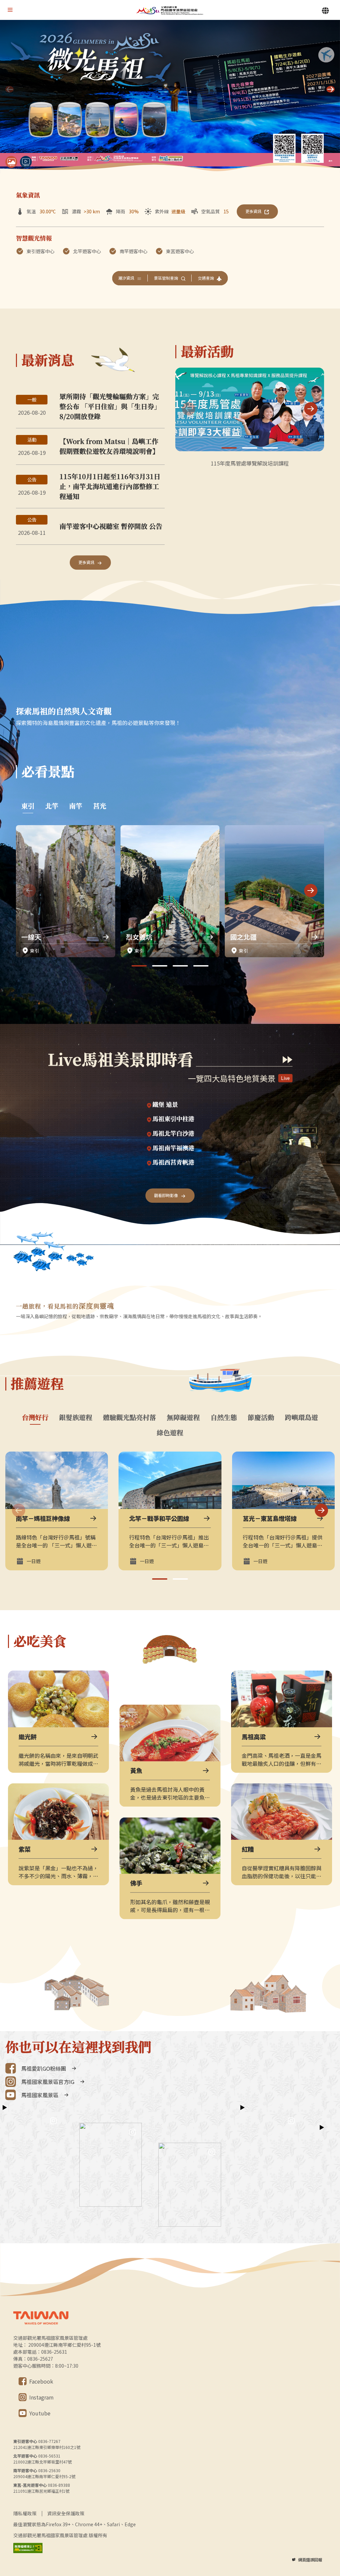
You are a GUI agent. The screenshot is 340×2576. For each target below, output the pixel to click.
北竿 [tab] (52, 806)
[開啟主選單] (10, 10)
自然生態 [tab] (224, 1417)
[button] (331, 89)
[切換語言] (325, 11)
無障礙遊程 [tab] (183, 1417)
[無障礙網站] (28, 2548)
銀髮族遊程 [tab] (76, 1417)
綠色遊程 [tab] (170, 1433)
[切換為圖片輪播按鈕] (11, 162)
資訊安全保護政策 (66, 2513)
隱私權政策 (25, 2513)
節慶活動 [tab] (261, 1417)
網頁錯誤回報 (310, 2560)
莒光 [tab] (100, 806)
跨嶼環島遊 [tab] (301, 1417)
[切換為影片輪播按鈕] (26, 162)
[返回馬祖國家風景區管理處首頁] (170, 10)
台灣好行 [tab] (35, 1417)
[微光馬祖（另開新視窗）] (170, 97)
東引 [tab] (28, 806)
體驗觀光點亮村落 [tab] (129, 1417)
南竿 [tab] (76, 806)
